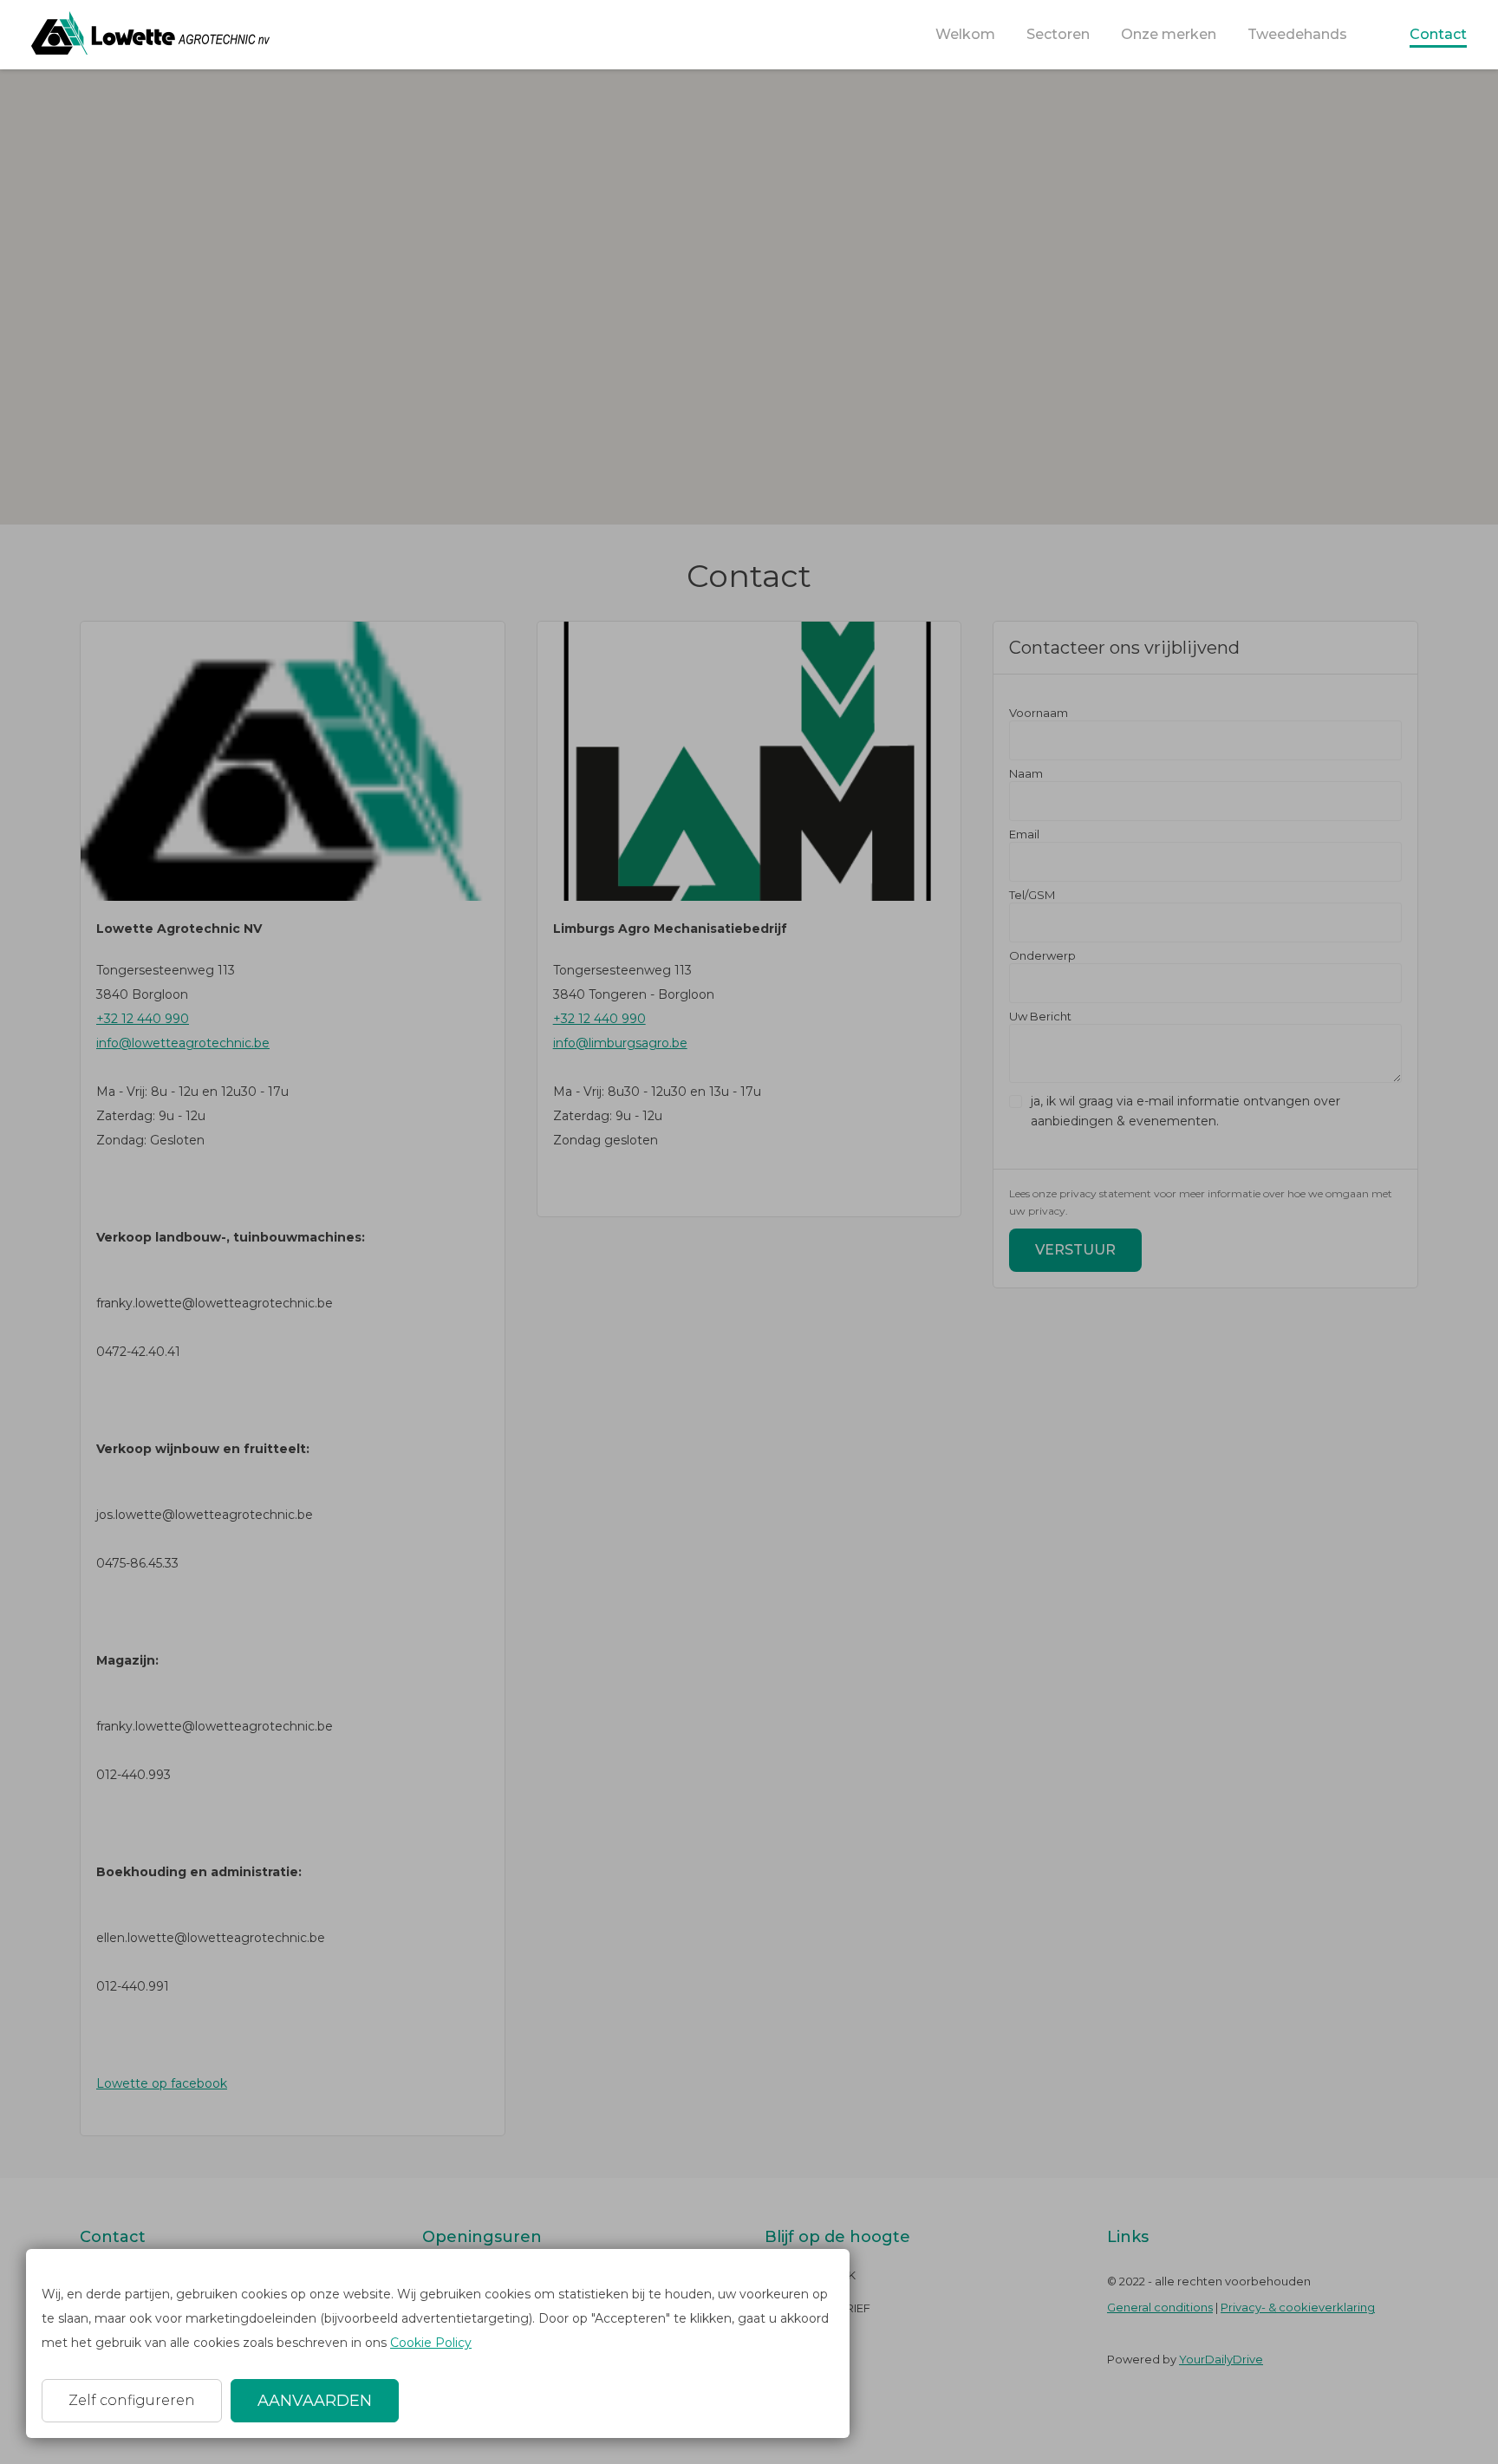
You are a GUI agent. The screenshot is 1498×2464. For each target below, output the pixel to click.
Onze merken (1169, 34)
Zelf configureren (132, 2400)
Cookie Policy (431, 2343)
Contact (1438, 34)
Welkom (965, 34)
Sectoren (1058, 34)
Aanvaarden (315, 2401)
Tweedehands (1297, 34)
